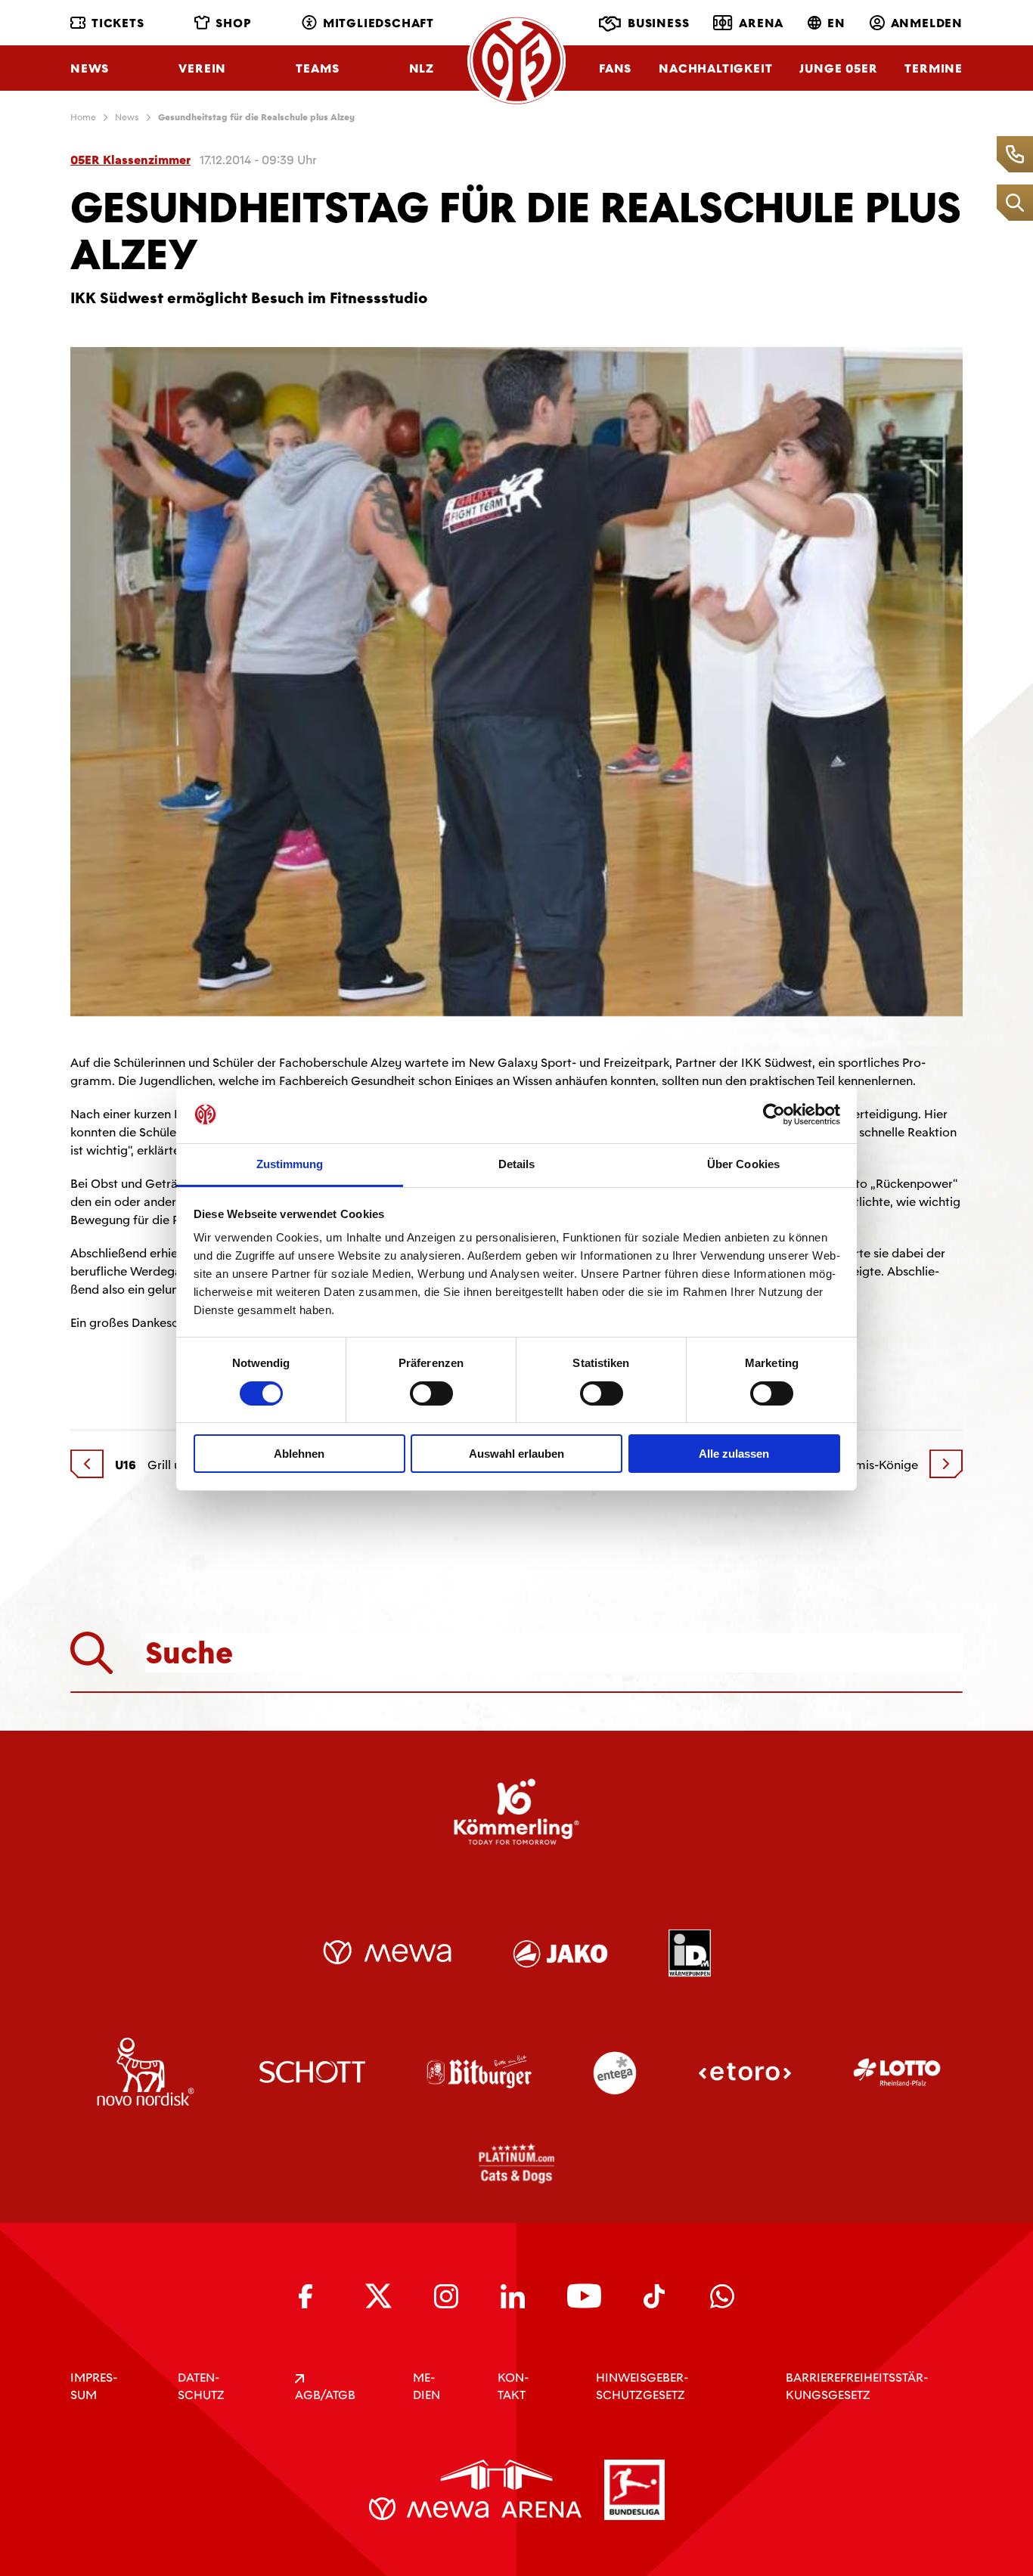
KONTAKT (513, 2386)
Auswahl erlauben (516, 1454)
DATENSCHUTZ (201, 2386)
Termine (934, 68)
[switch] (431, 1393)
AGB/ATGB (325, 2395)
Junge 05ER (838, 68)
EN (836, 23)
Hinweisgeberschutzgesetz (642, 2386)
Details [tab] (517, 1164)
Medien (427, 2386)
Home (83, 117)
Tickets (118, 23)
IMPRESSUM (94, 2386)
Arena (761, 23)
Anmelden (927, 23)
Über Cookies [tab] (743, 1164)
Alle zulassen (734, 1454)
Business (658, 23)
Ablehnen (299, 1454)
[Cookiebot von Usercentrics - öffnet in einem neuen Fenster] (774, 1114)
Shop (233, 23)
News (90, 68)
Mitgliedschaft (378, 23)
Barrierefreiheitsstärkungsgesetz (857, 2386)
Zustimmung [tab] (290, 1164)
